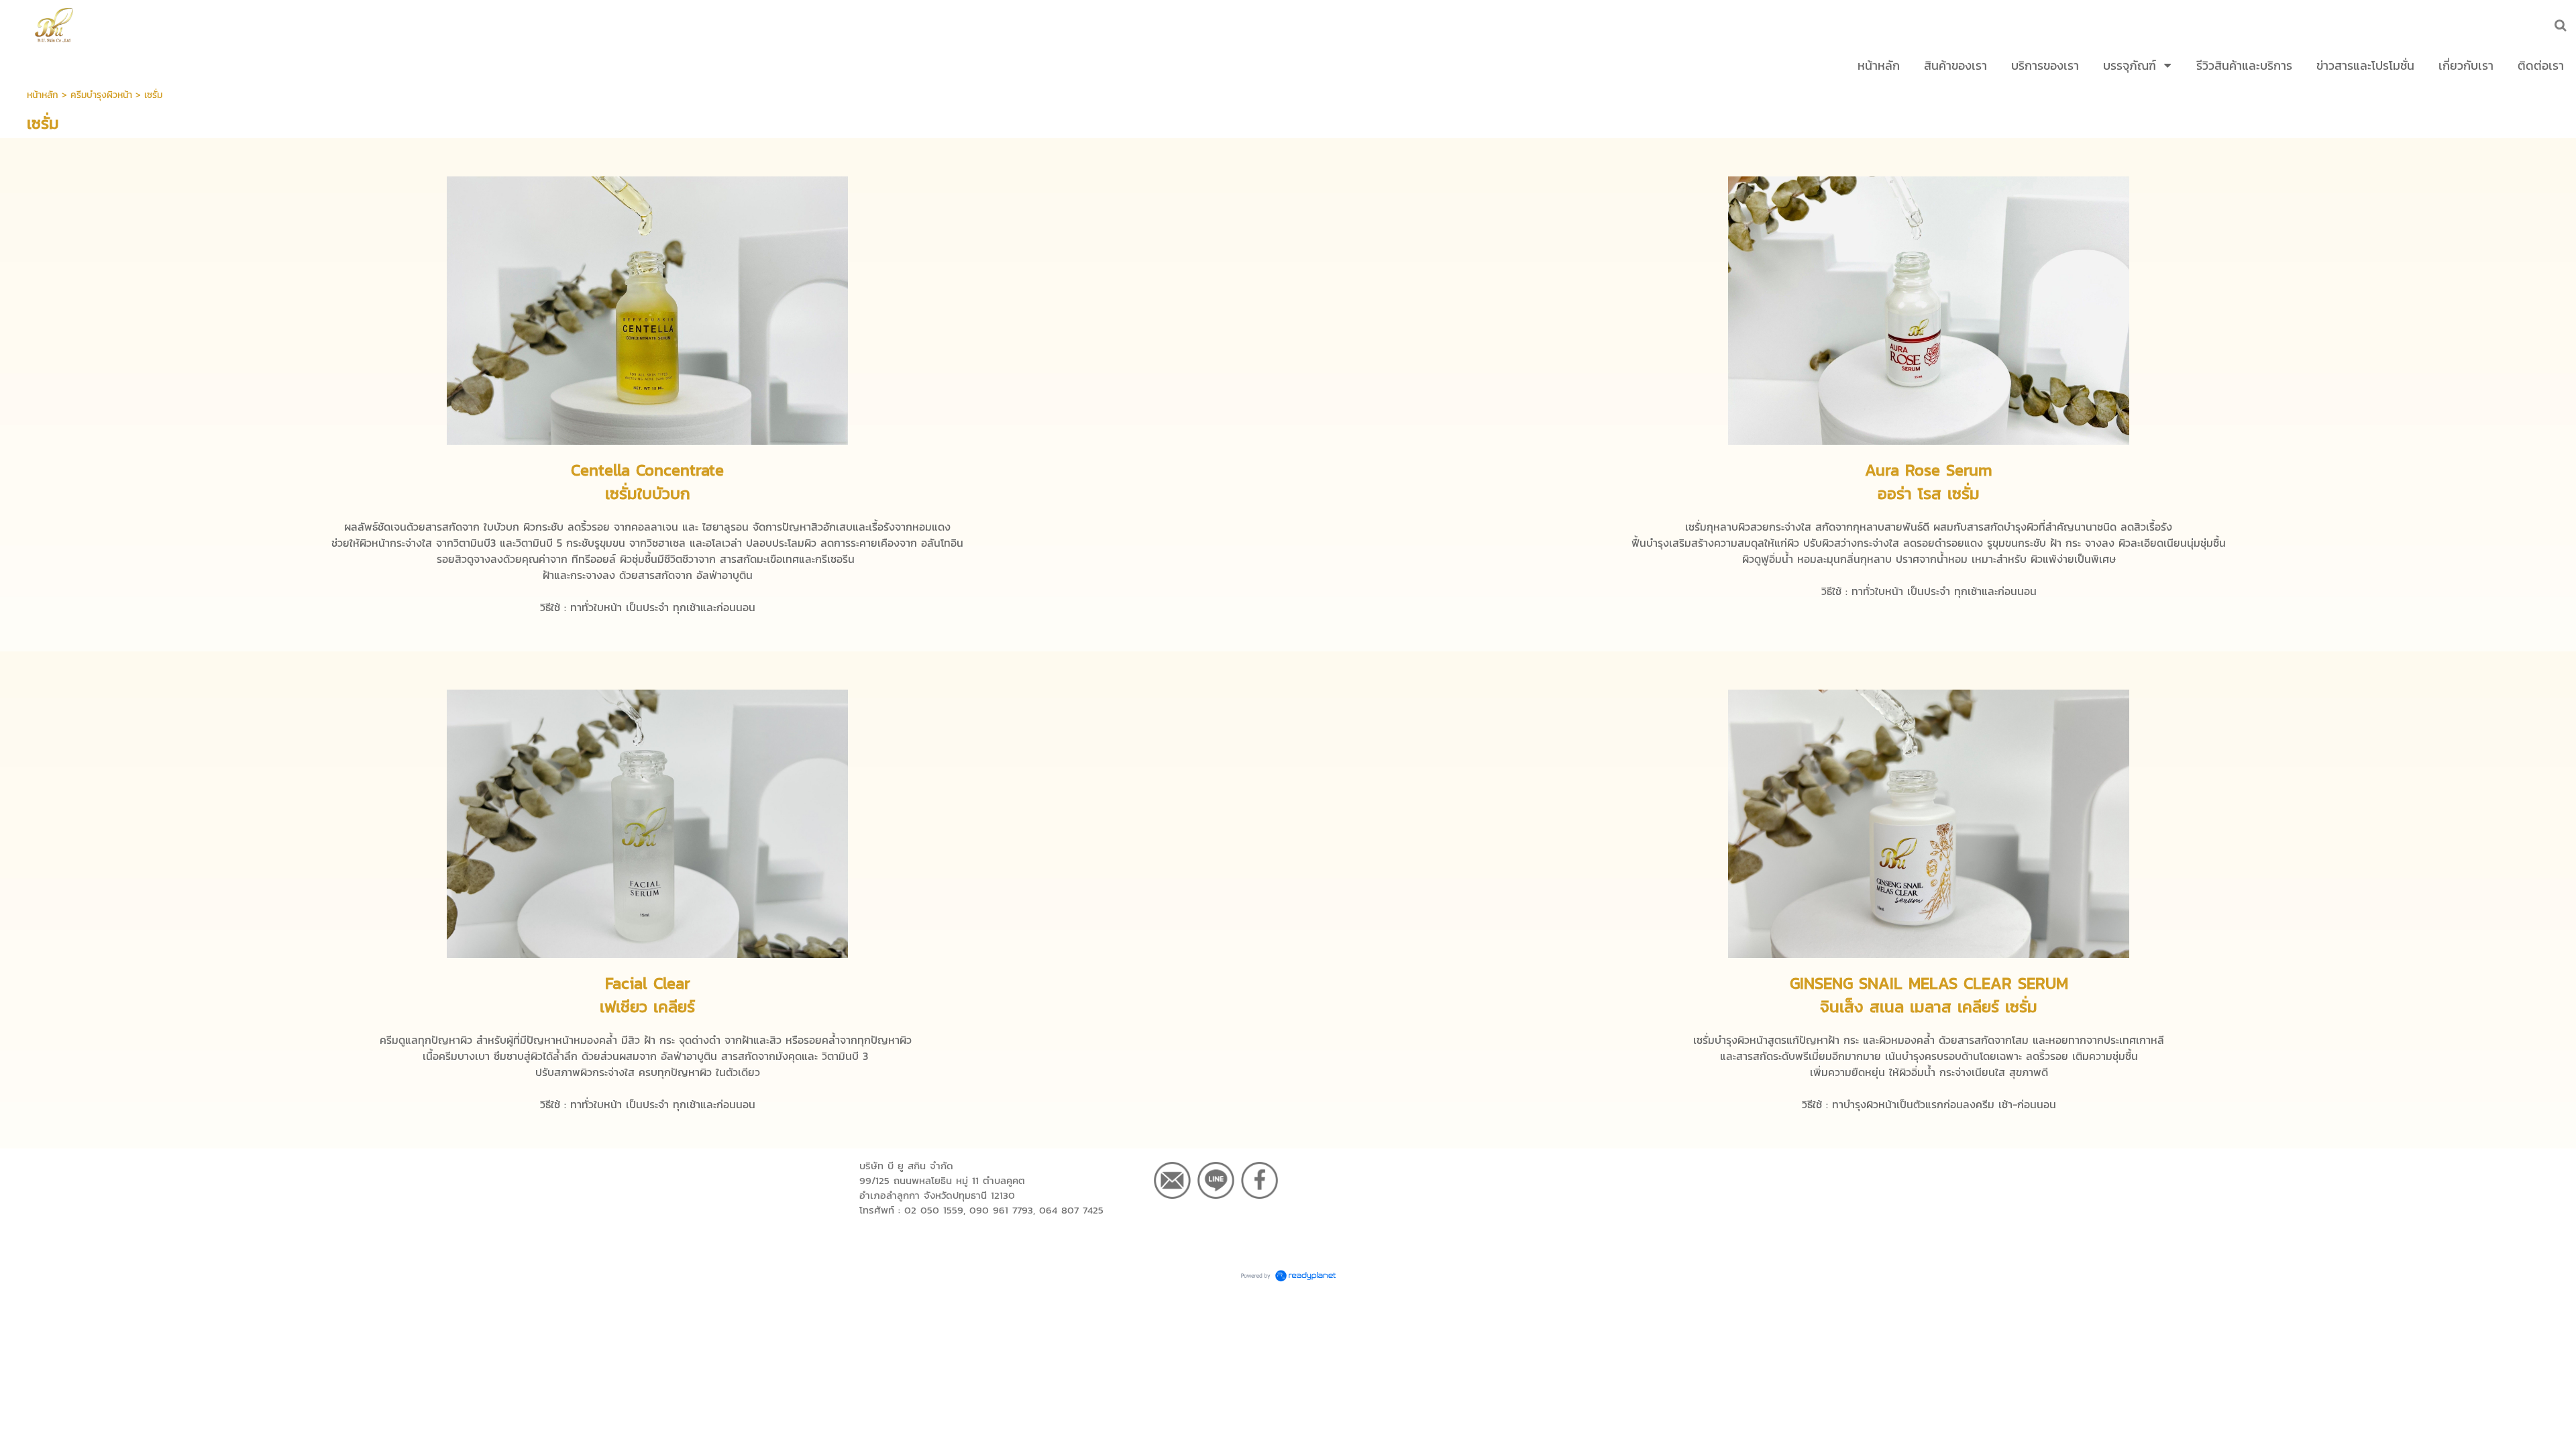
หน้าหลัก (43, 95)
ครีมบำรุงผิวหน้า (101, 95)
